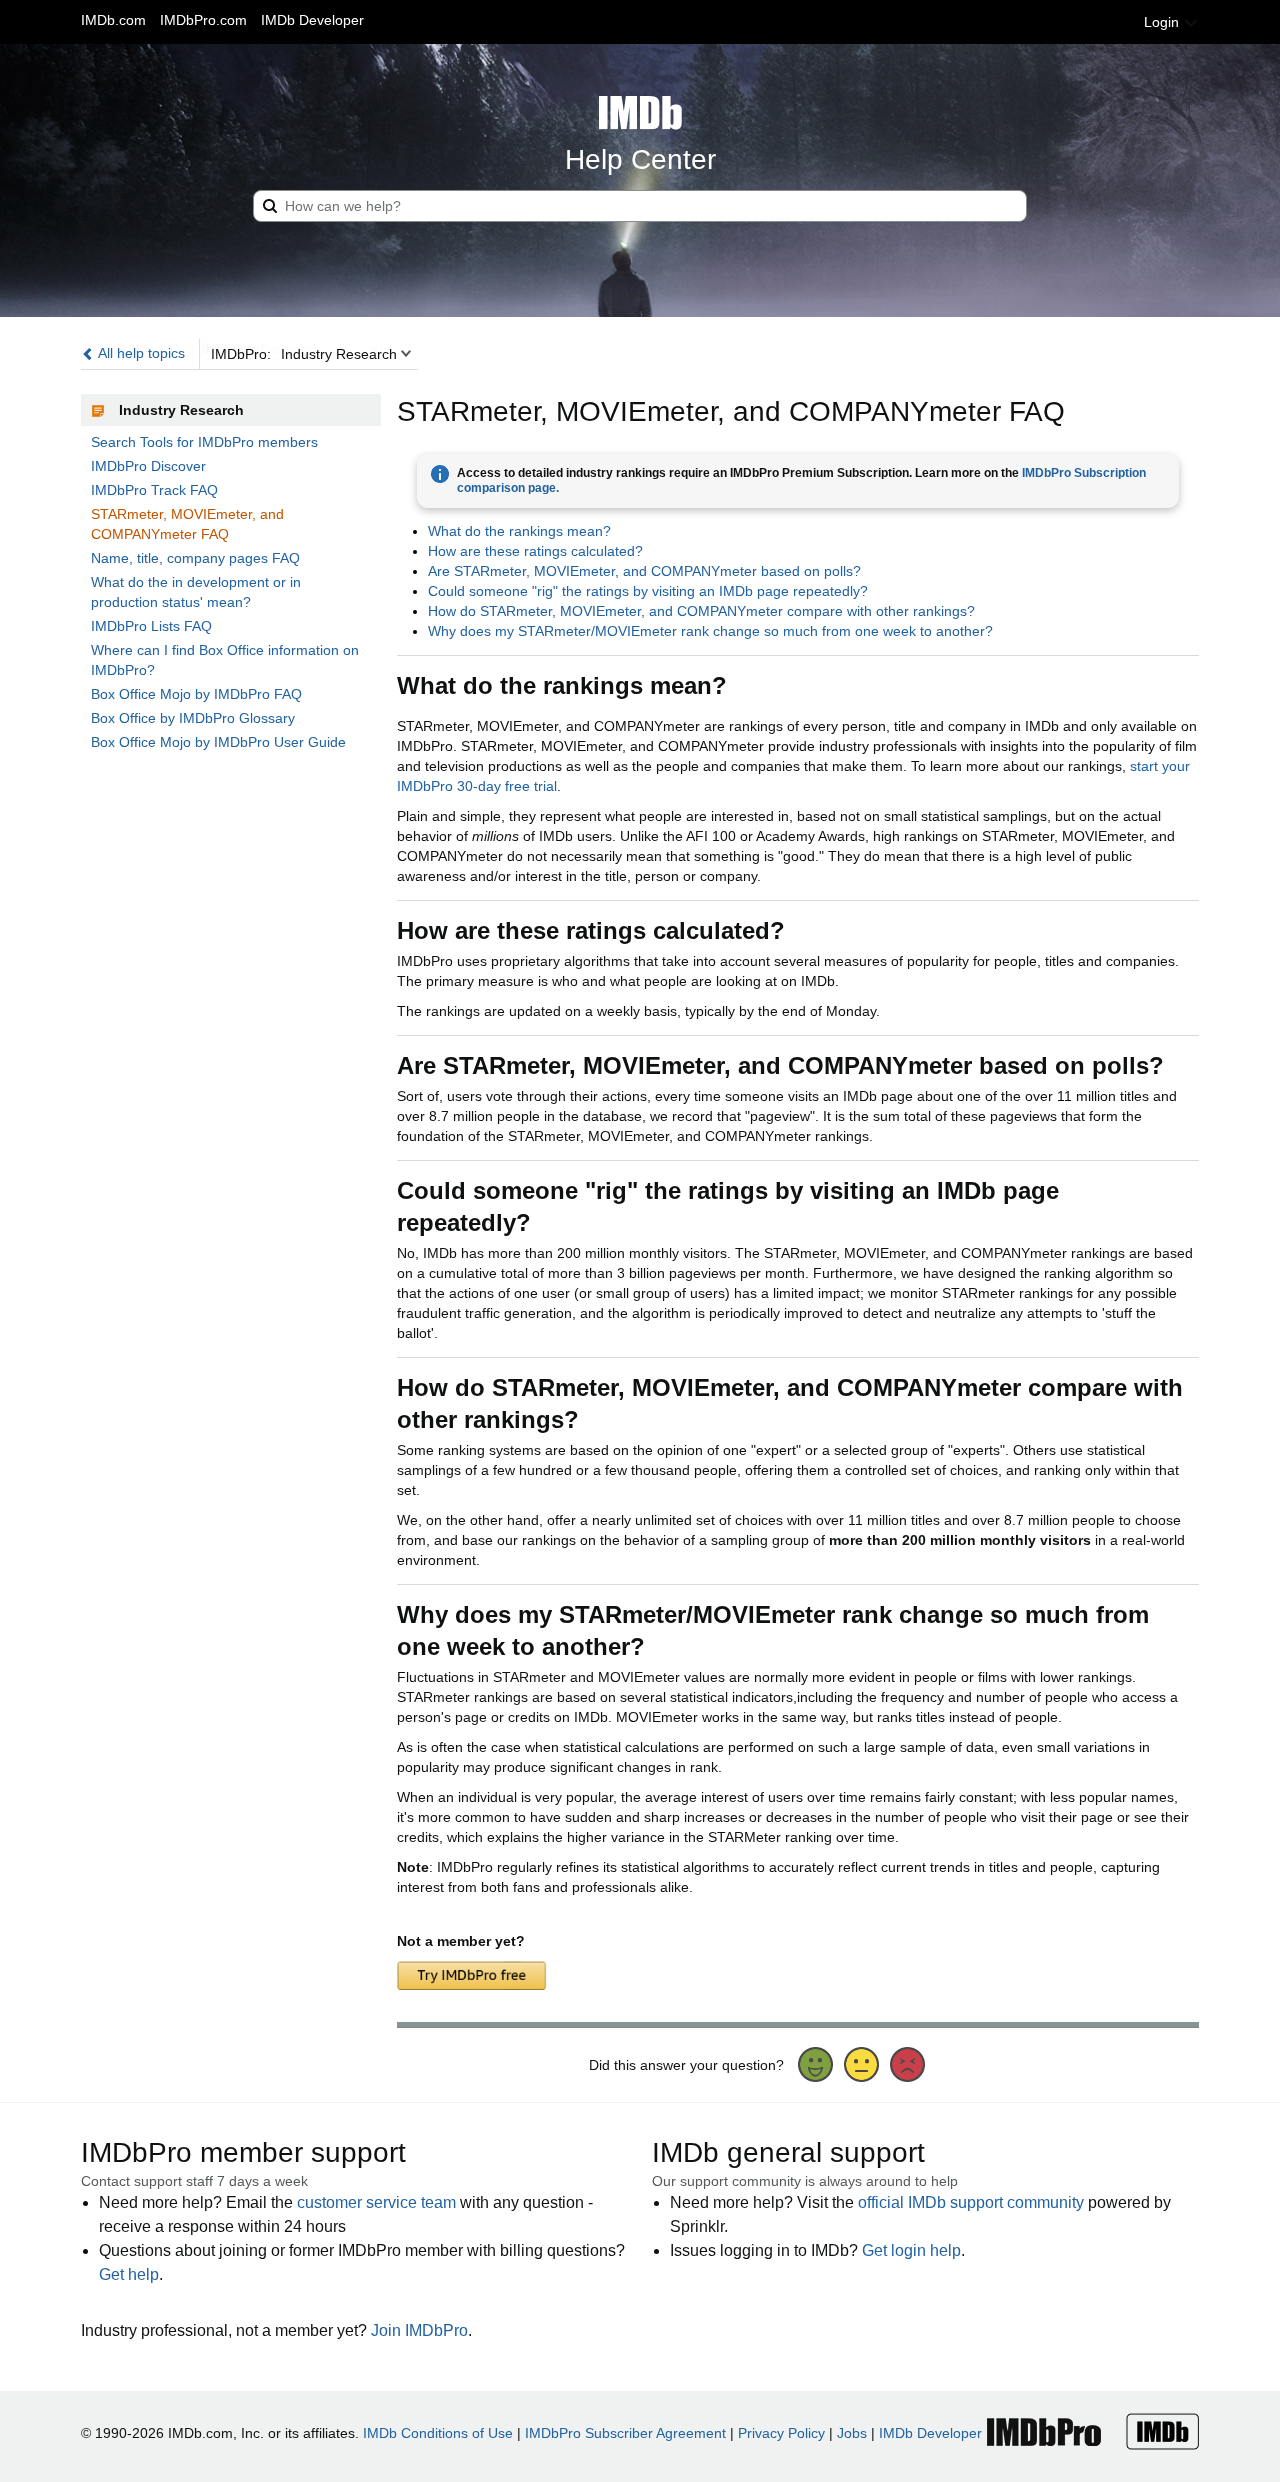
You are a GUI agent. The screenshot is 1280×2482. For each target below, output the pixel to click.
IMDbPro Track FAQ (154, 490)
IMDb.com (113, 20)
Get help (129, 2274)
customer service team (376, 2202)
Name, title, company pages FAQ (195, 558)
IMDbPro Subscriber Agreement (625, 2433)
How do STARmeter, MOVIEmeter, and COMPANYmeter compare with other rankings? (701, 611)
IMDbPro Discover (148, 466)
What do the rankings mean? (519, 531)
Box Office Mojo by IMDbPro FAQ (196, 694)
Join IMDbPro (419, 2330)
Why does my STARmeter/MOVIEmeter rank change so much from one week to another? (710, 631)
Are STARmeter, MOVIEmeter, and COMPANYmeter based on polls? (644, 571)
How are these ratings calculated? (535, 551)
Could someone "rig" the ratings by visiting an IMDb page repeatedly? (648, 591)
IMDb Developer (312, 20)
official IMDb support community (971, 2202)
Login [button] (1163, 22)
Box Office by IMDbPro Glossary (193, 718)
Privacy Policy (781, 2433)
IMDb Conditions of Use (438, 2433)
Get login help (911, 2250)
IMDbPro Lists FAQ (151, 626)
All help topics (140, 353)
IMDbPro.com (203, 20)
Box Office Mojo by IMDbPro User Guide (218, 742)
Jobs (852, 2433)
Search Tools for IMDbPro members (204, 442)
